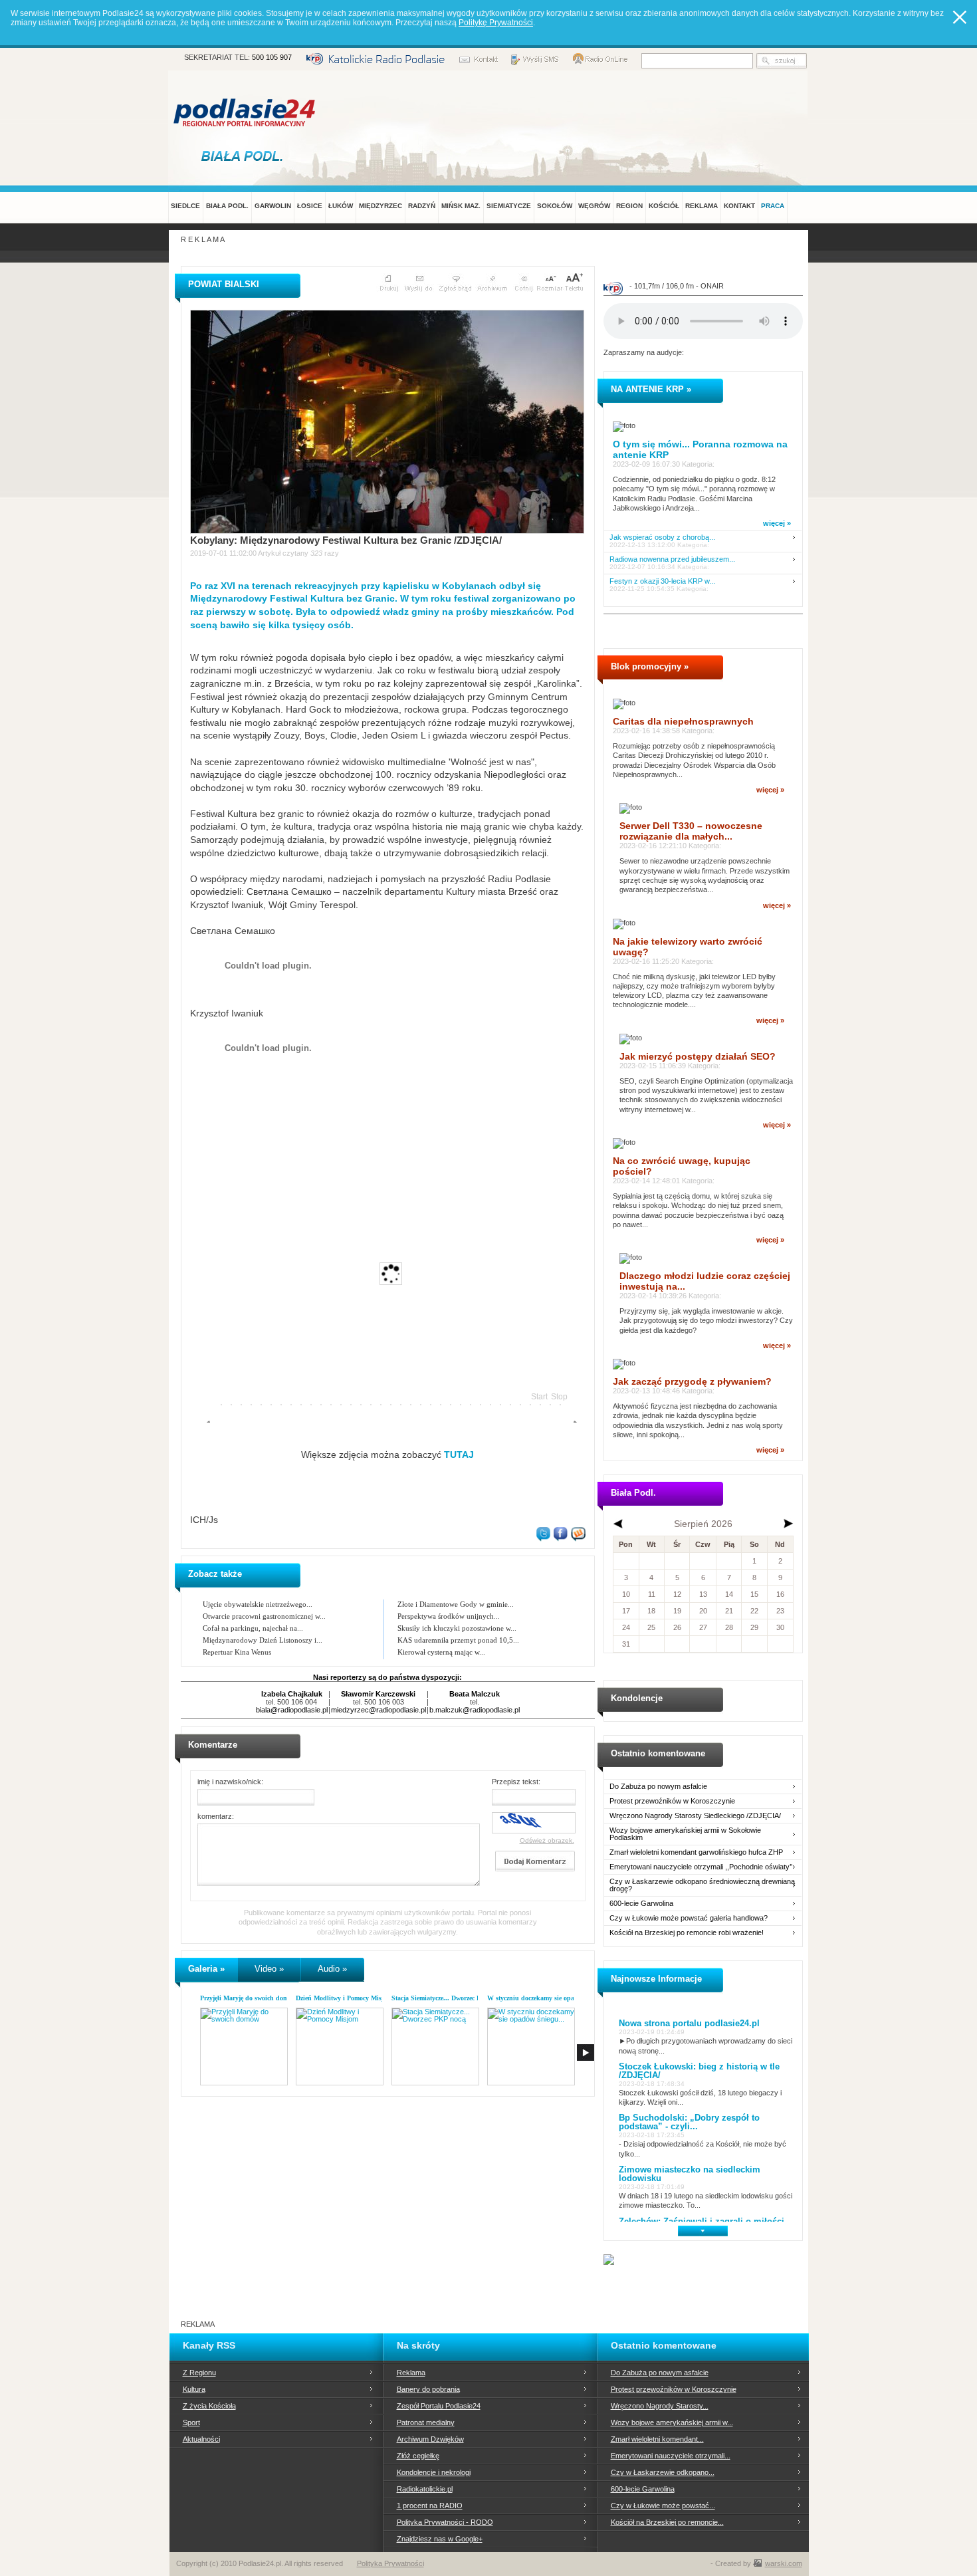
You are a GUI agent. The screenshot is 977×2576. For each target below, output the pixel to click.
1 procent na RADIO (430, 2506)
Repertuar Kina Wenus (237, 1652)
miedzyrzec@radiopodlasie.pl (379, 1710)
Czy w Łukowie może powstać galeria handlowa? (689, 1918)
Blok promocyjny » (650, 666)
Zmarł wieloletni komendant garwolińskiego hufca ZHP (696, 1852)
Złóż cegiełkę (418, 2456)
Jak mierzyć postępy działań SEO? (698, 1056)
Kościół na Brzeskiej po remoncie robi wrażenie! (687, 1933)
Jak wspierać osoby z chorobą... (662, 537)
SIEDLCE (185, 206)
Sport (191, 2422)
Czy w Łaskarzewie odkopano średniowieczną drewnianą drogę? (702, 1885)
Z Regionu (199, 2373)
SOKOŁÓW (555, 206)
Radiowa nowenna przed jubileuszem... (672, 559)
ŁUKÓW (341, 206)
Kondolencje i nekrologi (434, 2472)
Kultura (194, 2389)
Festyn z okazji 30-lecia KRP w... (662, 581)
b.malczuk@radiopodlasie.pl (475, 1710)
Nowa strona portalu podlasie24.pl (689, 2023)
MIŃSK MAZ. (461, 206)
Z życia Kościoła (209, 2406)
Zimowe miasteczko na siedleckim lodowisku (690, 2174)
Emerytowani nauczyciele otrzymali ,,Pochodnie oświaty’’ (701, 1867)
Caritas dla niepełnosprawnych (683, 721)
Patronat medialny (426, 2422)
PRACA (773, 206)
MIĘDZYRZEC (380, 206)
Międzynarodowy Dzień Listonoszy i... (263, 1640)
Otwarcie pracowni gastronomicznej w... (264, 1616)
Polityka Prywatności (390, 2563)
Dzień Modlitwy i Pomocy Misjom (344, 1998)
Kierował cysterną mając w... (441, 1652)
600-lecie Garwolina (641, 1904)
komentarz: (216, 1816)
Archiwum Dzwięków (430, 2439)
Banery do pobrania (428, 2389)
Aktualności (201, 2439)
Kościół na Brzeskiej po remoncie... (667, 2522)
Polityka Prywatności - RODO (445, 2522)
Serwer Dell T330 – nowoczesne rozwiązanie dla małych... (691, 831)
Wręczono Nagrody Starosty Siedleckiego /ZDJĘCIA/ (695, 1816)
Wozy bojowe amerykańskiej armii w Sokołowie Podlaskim (685, 1834)
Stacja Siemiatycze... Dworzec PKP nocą (448, 1998)
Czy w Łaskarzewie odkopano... (663, 2472)
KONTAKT (739, 206)
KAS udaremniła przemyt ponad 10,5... (458, 1640)
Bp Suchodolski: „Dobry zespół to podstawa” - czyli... (689, 2122)
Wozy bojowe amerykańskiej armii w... (672, 2422)
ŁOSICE (310, 206)
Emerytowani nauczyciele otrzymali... (671, 2456)
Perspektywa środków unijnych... (449, 1616)
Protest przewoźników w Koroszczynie (672, 1801)
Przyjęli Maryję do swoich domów (248, 1998)
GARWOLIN (273, 206)
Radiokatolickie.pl (425, 2489)
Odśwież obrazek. (547, 1840)
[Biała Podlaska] (245, 156)
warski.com (784, 2563)
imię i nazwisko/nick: (230, 1782)
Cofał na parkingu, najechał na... (253, 1628)
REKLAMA (702, 206)
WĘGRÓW (594, 206)
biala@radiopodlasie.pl (292, 1710)
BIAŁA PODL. (227, 206)
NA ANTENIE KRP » (651, 389)
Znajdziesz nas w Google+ (440, 2539)
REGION (629, 206)
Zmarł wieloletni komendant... (657, 2439)
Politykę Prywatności (496, 23)
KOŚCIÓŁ (664, 206)
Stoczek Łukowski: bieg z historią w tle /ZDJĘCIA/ (699, 2071)
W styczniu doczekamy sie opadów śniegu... (550, 1998)
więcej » (777, 523)
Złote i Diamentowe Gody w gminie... (456, 1604)
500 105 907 (272, 57)
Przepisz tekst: (516, 1782)
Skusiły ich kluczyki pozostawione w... (457, 1628)
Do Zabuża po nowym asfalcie (658, 1787)
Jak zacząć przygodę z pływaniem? (692, 1381)
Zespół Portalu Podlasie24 (439, 2406)
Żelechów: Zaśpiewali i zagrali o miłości (702, 2221)
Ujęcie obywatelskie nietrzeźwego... (258, 1604)
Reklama (411, 2373)
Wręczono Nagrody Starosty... (660, 2406)
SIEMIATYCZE (509, 206)
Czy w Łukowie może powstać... (663, 2506)
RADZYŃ (422, 206)
